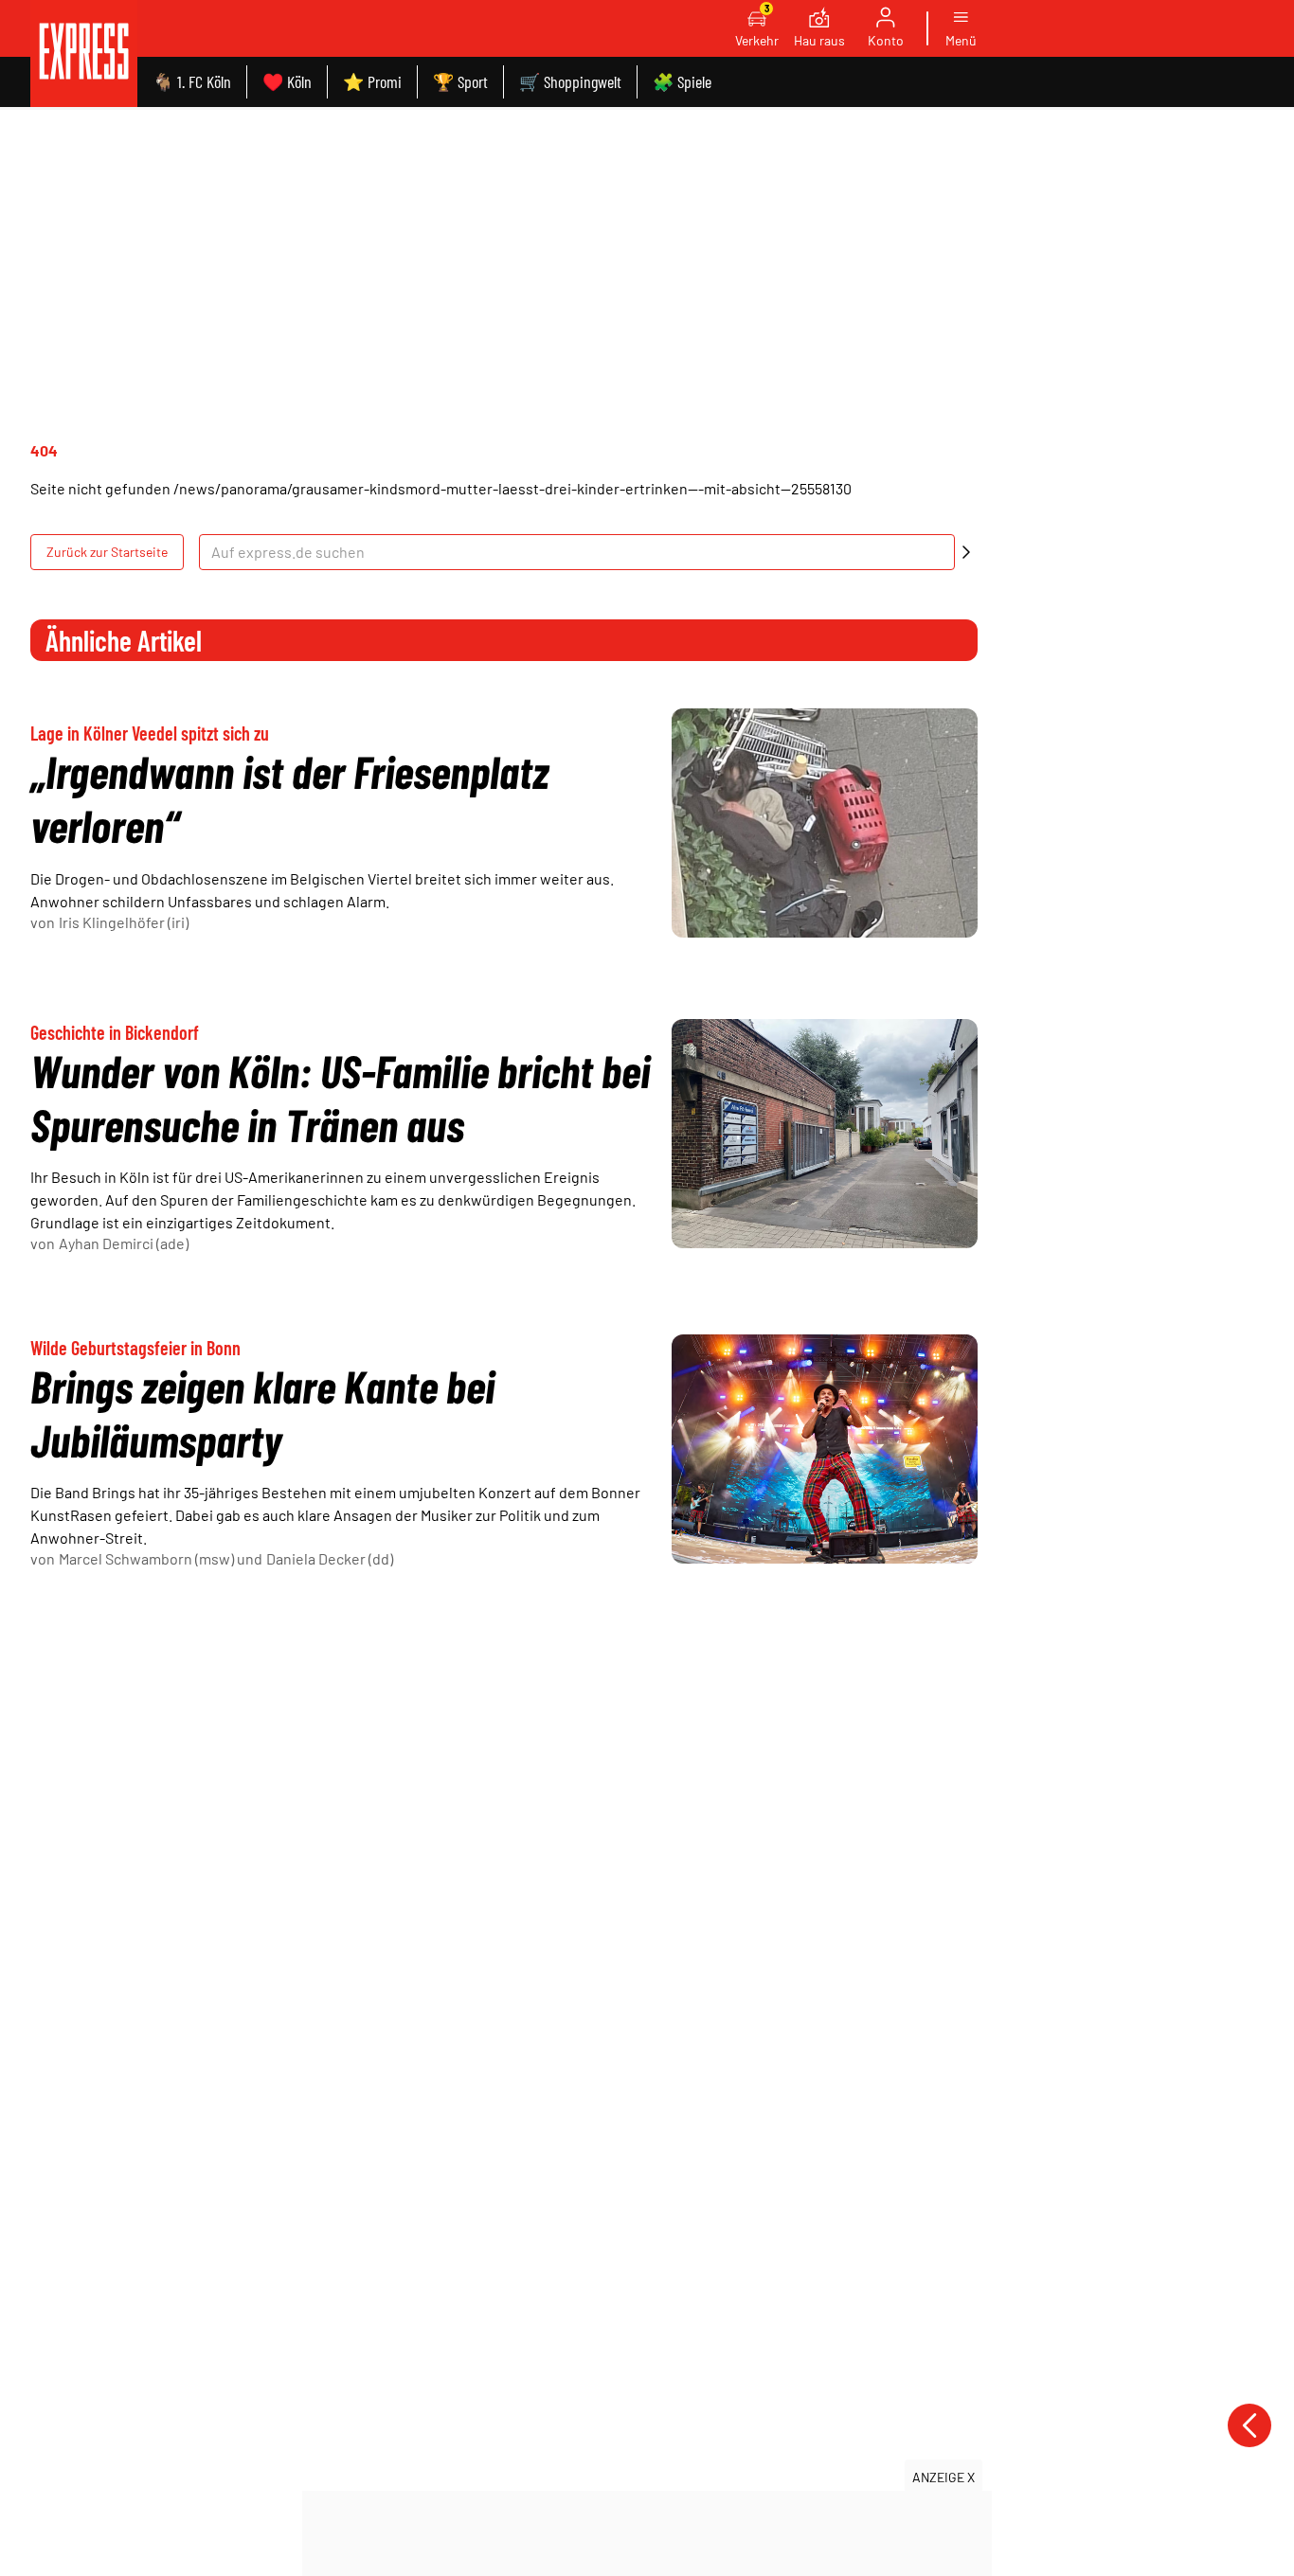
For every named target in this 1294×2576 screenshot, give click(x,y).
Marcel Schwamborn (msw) (146, 1558)
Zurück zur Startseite (107, 552)
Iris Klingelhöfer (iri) (124, 922)
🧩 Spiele (682, 81)
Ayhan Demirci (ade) (124, 1243)
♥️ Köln (287, 81)
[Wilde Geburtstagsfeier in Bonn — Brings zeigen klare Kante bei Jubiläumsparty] (825, 1449)
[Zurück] (1249, 2425)
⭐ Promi (372, 81)
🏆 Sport (460, 81)
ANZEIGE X (944, 2477)
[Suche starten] (966, 552)
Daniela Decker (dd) (330, 1558)
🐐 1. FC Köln (192, 81)
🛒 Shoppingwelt (570, 81)
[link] (84, 54)
